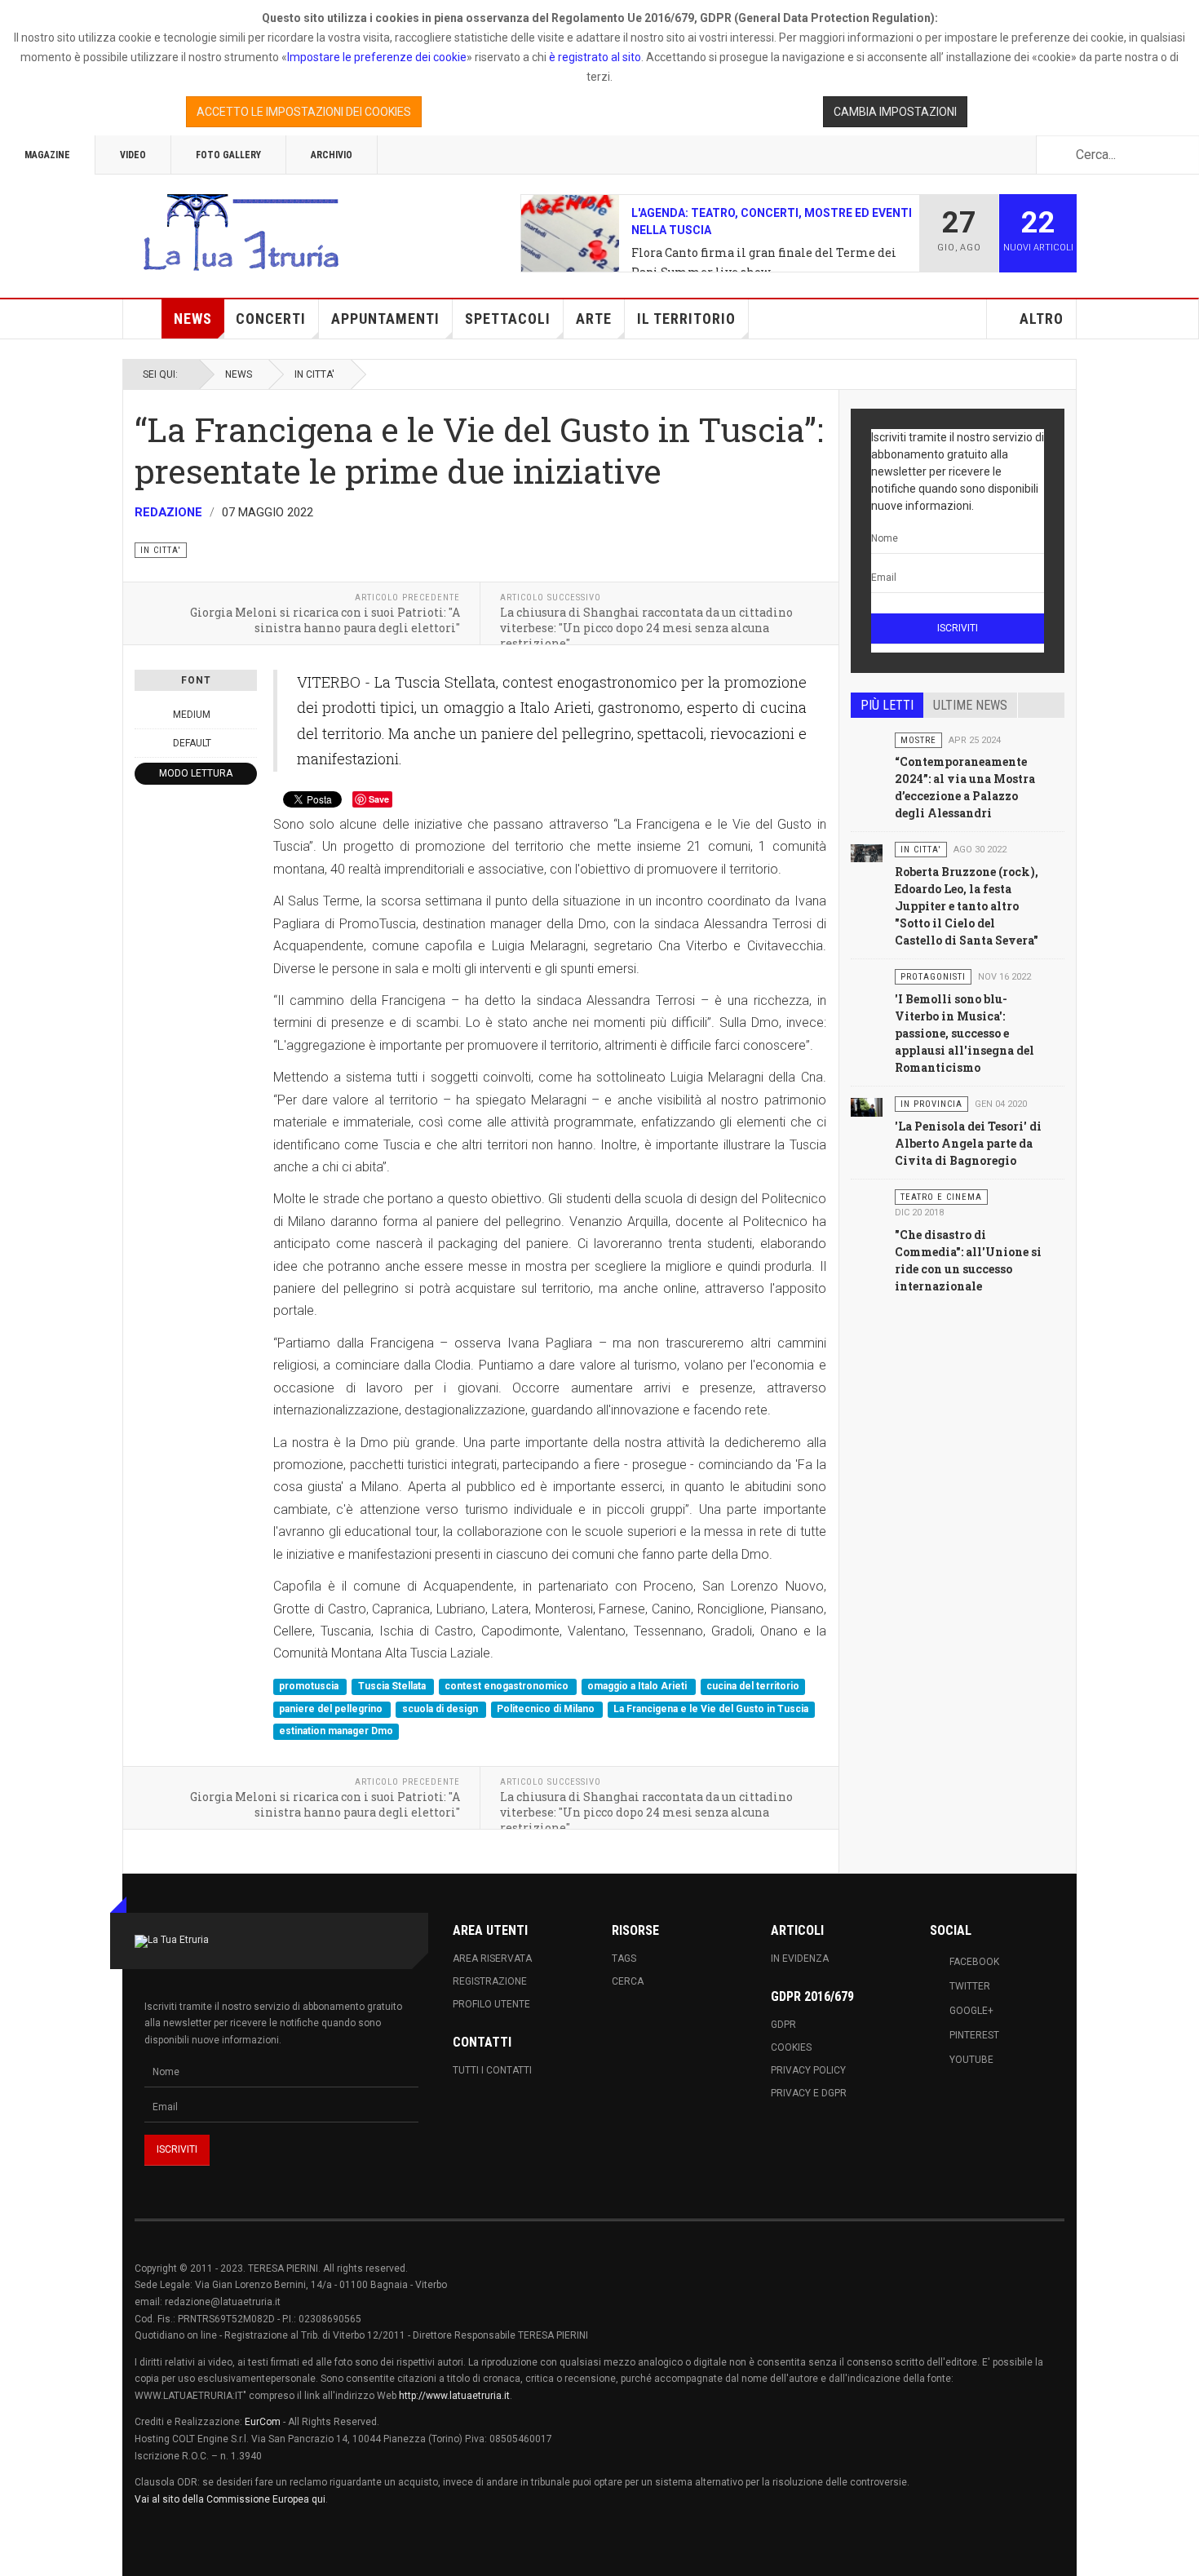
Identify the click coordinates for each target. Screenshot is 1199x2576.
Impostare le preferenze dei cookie (377, 57)
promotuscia (310, 1687)
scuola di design (441, 1709)
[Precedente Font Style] (144, 743)
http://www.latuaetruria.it (454, 2396)
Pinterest (974, 2035)
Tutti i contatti (492, 2070)
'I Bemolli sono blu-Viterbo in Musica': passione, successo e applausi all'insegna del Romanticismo (965, 1033)
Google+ (971, 2011)
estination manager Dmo (336, 1732)
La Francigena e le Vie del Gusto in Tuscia (711, 1709)
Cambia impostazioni (895, 112)
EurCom (263, 2422)
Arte (594, 319)
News (193, 319)
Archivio (332, 155)
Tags (624, 1959)
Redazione (168, 512)
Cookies (791, 2047)
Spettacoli (508, 319)
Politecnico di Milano (547, 1709)
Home (143, 319)
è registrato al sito (594, 57)
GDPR (783, 2025)
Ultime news (970, 705)
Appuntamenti (385, 319)
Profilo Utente (491, 2004)
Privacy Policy (808, 2070)
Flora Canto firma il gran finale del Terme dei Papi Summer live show (764, 262)
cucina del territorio (753, 1687)
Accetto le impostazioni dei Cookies (304, 112)
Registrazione (490, 1981)
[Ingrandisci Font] (248, 715)
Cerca (628, 1981)
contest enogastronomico (508, 1687)
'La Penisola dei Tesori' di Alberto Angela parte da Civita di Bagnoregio (968, 1143)
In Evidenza (800, 1959)
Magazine (47, 155)
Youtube (971, 2060)
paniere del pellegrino (332, 1709)
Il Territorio (686, 319)
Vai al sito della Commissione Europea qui (230, 2499)
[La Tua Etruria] (241, 233)
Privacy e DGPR (809, 2093)
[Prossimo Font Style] (248, 743)
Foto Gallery (228, 155)
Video (133, 155)
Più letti (887, 705)
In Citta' (314, 374)
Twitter (970, 1986)
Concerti (271, 319)
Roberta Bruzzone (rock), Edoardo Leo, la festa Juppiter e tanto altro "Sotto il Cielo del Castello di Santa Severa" (967, 906)
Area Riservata (492, 1959)
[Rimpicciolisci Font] (144, 715)
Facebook (974, 1962)
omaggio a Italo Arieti (638, 1687)
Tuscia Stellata (393, 1687)
